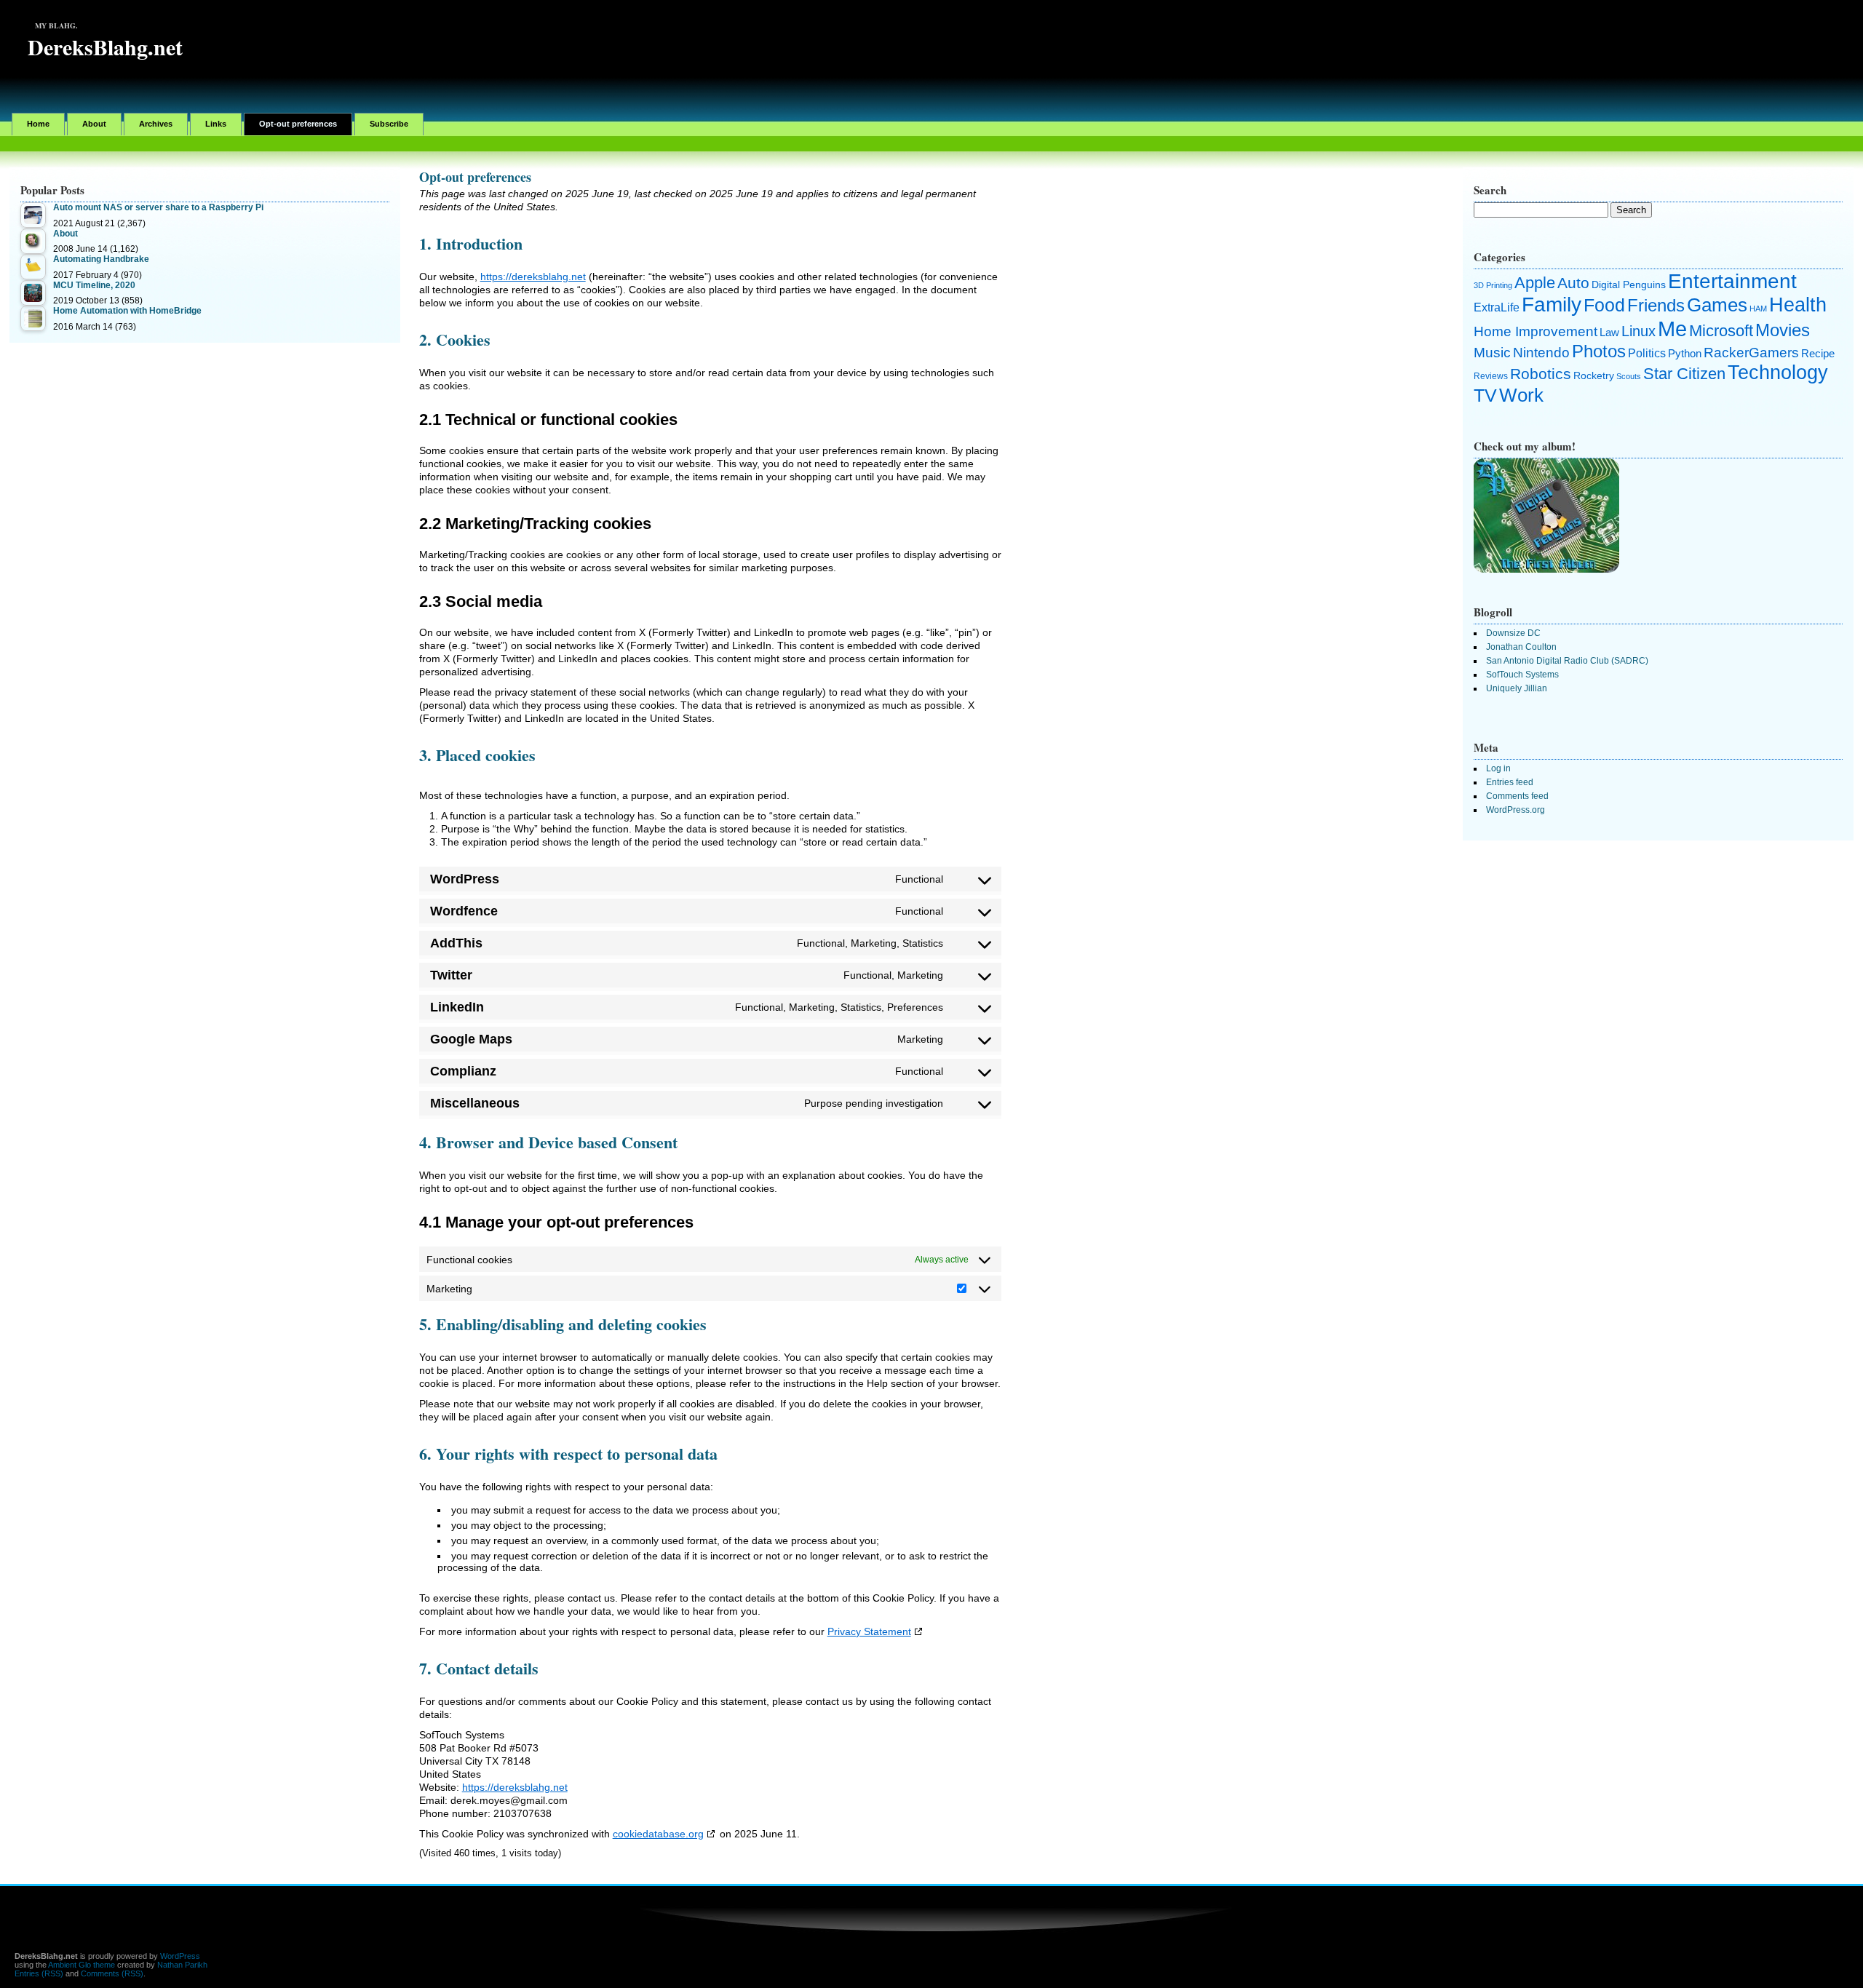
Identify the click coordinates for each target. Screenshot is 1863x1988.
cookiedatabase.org (658, 1834)
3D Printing (1493, 285)
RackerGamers (1751, 353)
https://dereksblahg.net (533, 277)
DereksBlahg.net (105, 47)
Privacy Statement (869, 1631)
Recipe (1818, 354)
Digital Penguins (1629, 285)
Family (1552, 305)
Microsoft (1721, 331)
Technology (1778, 373)
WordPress (180, 1956)
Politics (1647, 353)
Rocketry (1594, 375)
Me (1672, 329)
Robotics (1541, 374)
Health (1798, 305)
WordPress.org (1516, 810)
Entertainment (1732, 281)
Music (1492, 353)
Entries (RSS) (39, 1973)
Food (1604, 305)
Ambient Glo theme (82, 1965)
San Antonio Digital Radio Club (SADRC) (1567, 661)
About (94, 124)
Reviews (1491, 376)
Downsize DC (1513, 633)
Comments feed (1517, 796)
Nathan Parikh (182, 1965)
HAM (1758, 309)
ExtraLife (1497, 307)
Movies (1783, 330)
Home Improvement (1536, 331)
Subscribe (389, 124)
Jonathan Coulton (1521, 647)
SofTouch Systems (1522, 675)
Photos (1599, 351)
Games (1717, 305)
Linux (1638, 331)
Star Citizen (1684, 374)
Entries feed (1510, 782)
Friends (1656, 305)
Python (1685, 354)
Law (1609, 333)
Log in (1498, 768)
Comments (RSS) (112, 1973)
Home (38, 124)
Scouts (1629, 376)
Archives (156, 124)
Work (1521, 395)
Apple (1535, 283)
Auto (1573, 283)
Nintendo (1541, 353)
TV (1485, 395)
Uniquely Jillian (1517, 688)
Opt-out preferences (298, 124)
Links (216, 124)
